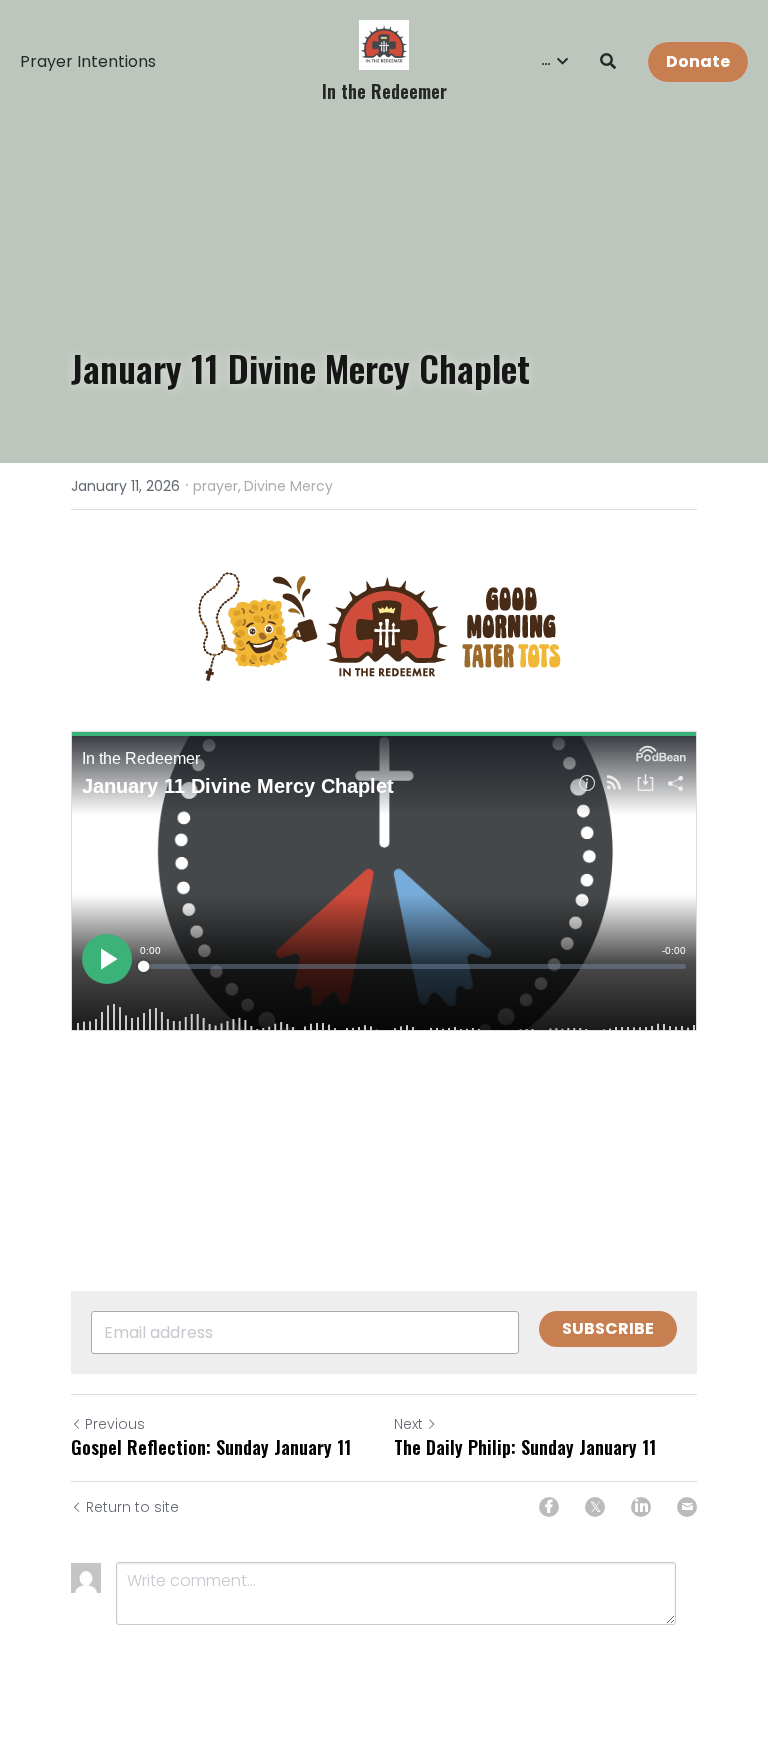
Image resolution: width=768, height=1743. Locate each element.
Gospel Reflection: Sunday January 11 (211, 1447)
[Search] (608, 61)
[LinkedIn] (641, 1507)
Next (408, 1424)
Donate (698, 61)
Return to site (132, 1507)
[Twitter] (595, 1507)
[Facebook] (549, 1507)
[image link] (384, 43)
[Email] (687, 1507)
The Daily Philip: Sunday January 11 (525, 1447)
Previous (115, 1424)
